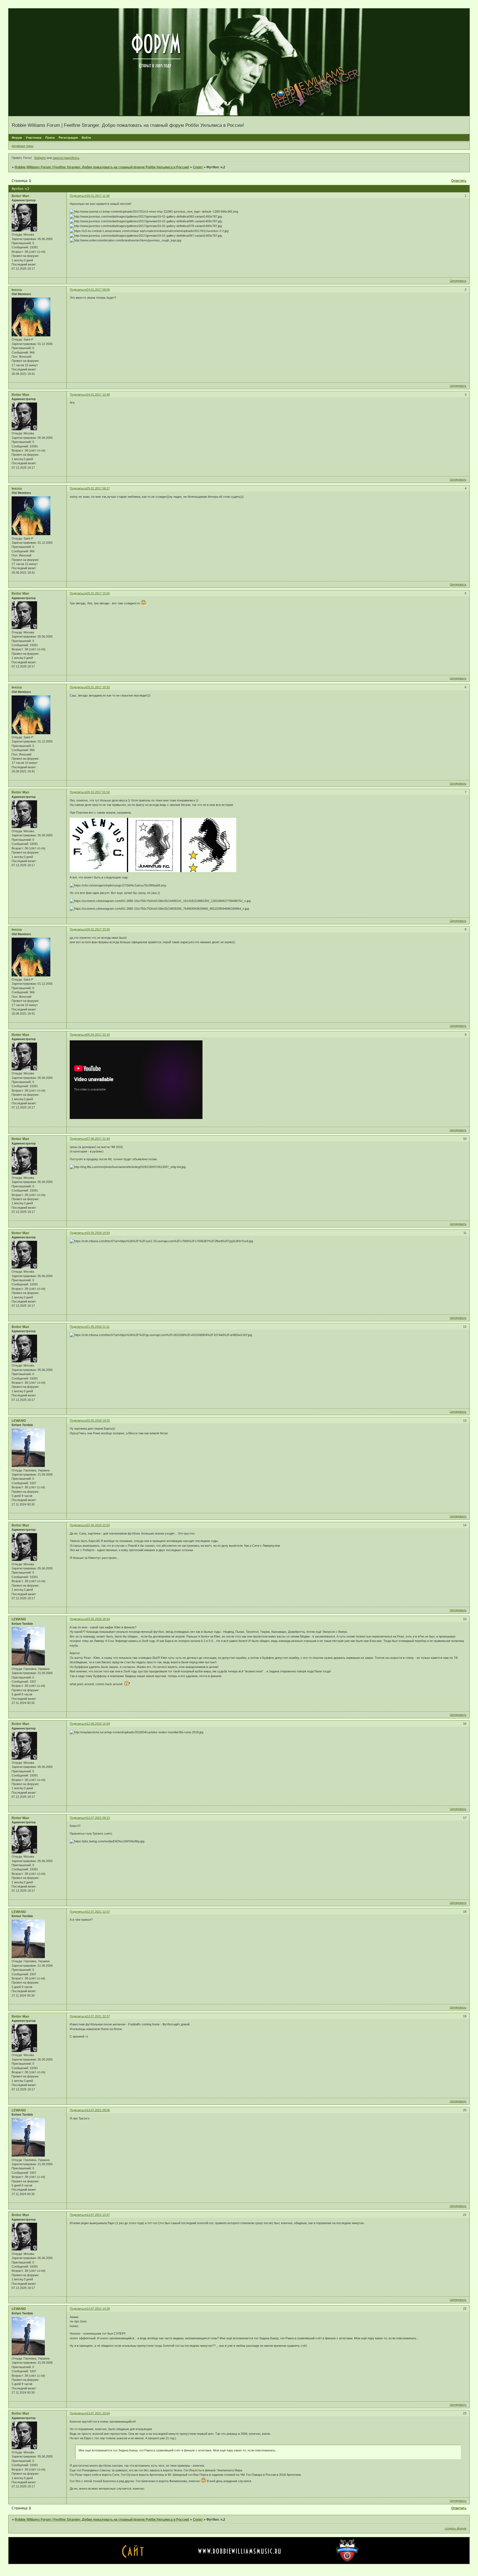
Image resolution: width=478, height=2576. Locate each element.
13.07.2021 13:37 (98, 2215)
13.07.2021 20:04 (98, 2413)
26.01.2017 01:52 (98, 792)
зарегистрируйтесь (66, 158)
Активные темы (23, 146)
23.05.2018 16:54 (98, 1619)
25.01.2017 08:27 (98, 488)
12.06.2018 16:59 (98, 1724)
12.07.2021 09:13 (98, 1818)
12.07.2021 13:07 (98, 1912)
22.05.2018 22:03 (98, 1525)
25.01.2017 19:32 (98, 687)
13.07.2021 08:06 (98, 2110)
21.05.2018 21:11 (98, 1327)
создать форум (456, 2528)
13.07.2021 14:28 (98, 2309)
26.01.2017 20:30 (98, 929)
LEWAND (19, 1421)
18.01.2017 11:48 (98, 196)
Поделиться (78, 196)
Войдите (40, 158)
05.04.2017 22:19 (98, 1035)
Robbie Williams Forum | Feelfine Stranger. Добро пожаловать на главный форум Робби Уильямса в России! (102, 167)
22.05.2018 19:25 (98, 1420)
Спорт (198, 167)
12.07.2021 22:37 (98, 2016)
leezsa (17, 290)
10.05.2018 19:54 (98, 1233)
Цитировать (458, 281)
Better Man (20, 196)
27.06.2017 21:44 (98, 1139)
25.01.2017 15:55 (98, 593)
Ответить (459, 181)
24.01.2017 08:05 (98, 290)
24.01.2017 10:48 (98, 394)
